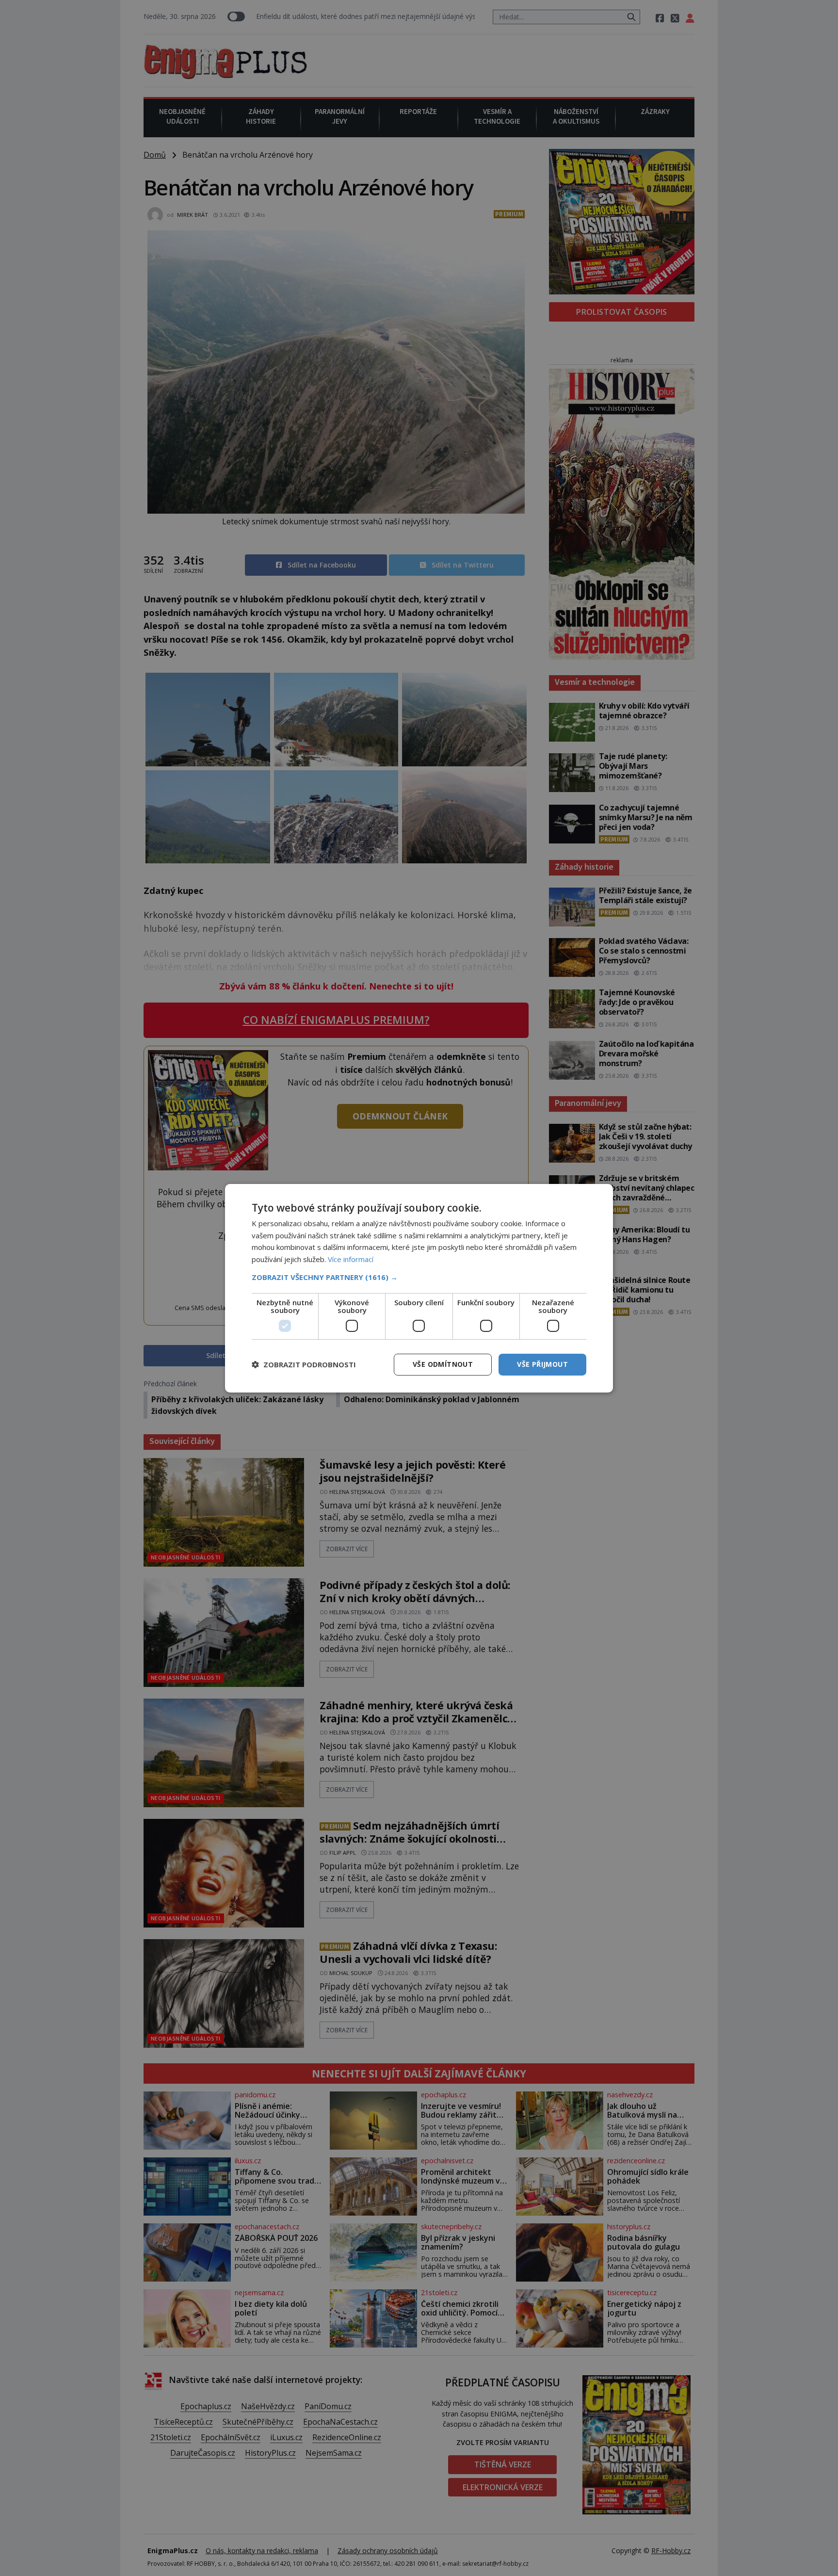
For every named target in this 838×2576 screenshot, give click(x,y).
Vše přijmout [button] (542, 1364)
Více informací (351, 1259)
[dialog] (419, 1288)
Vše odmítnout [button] (443, 1364)
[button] (419, 1277)
